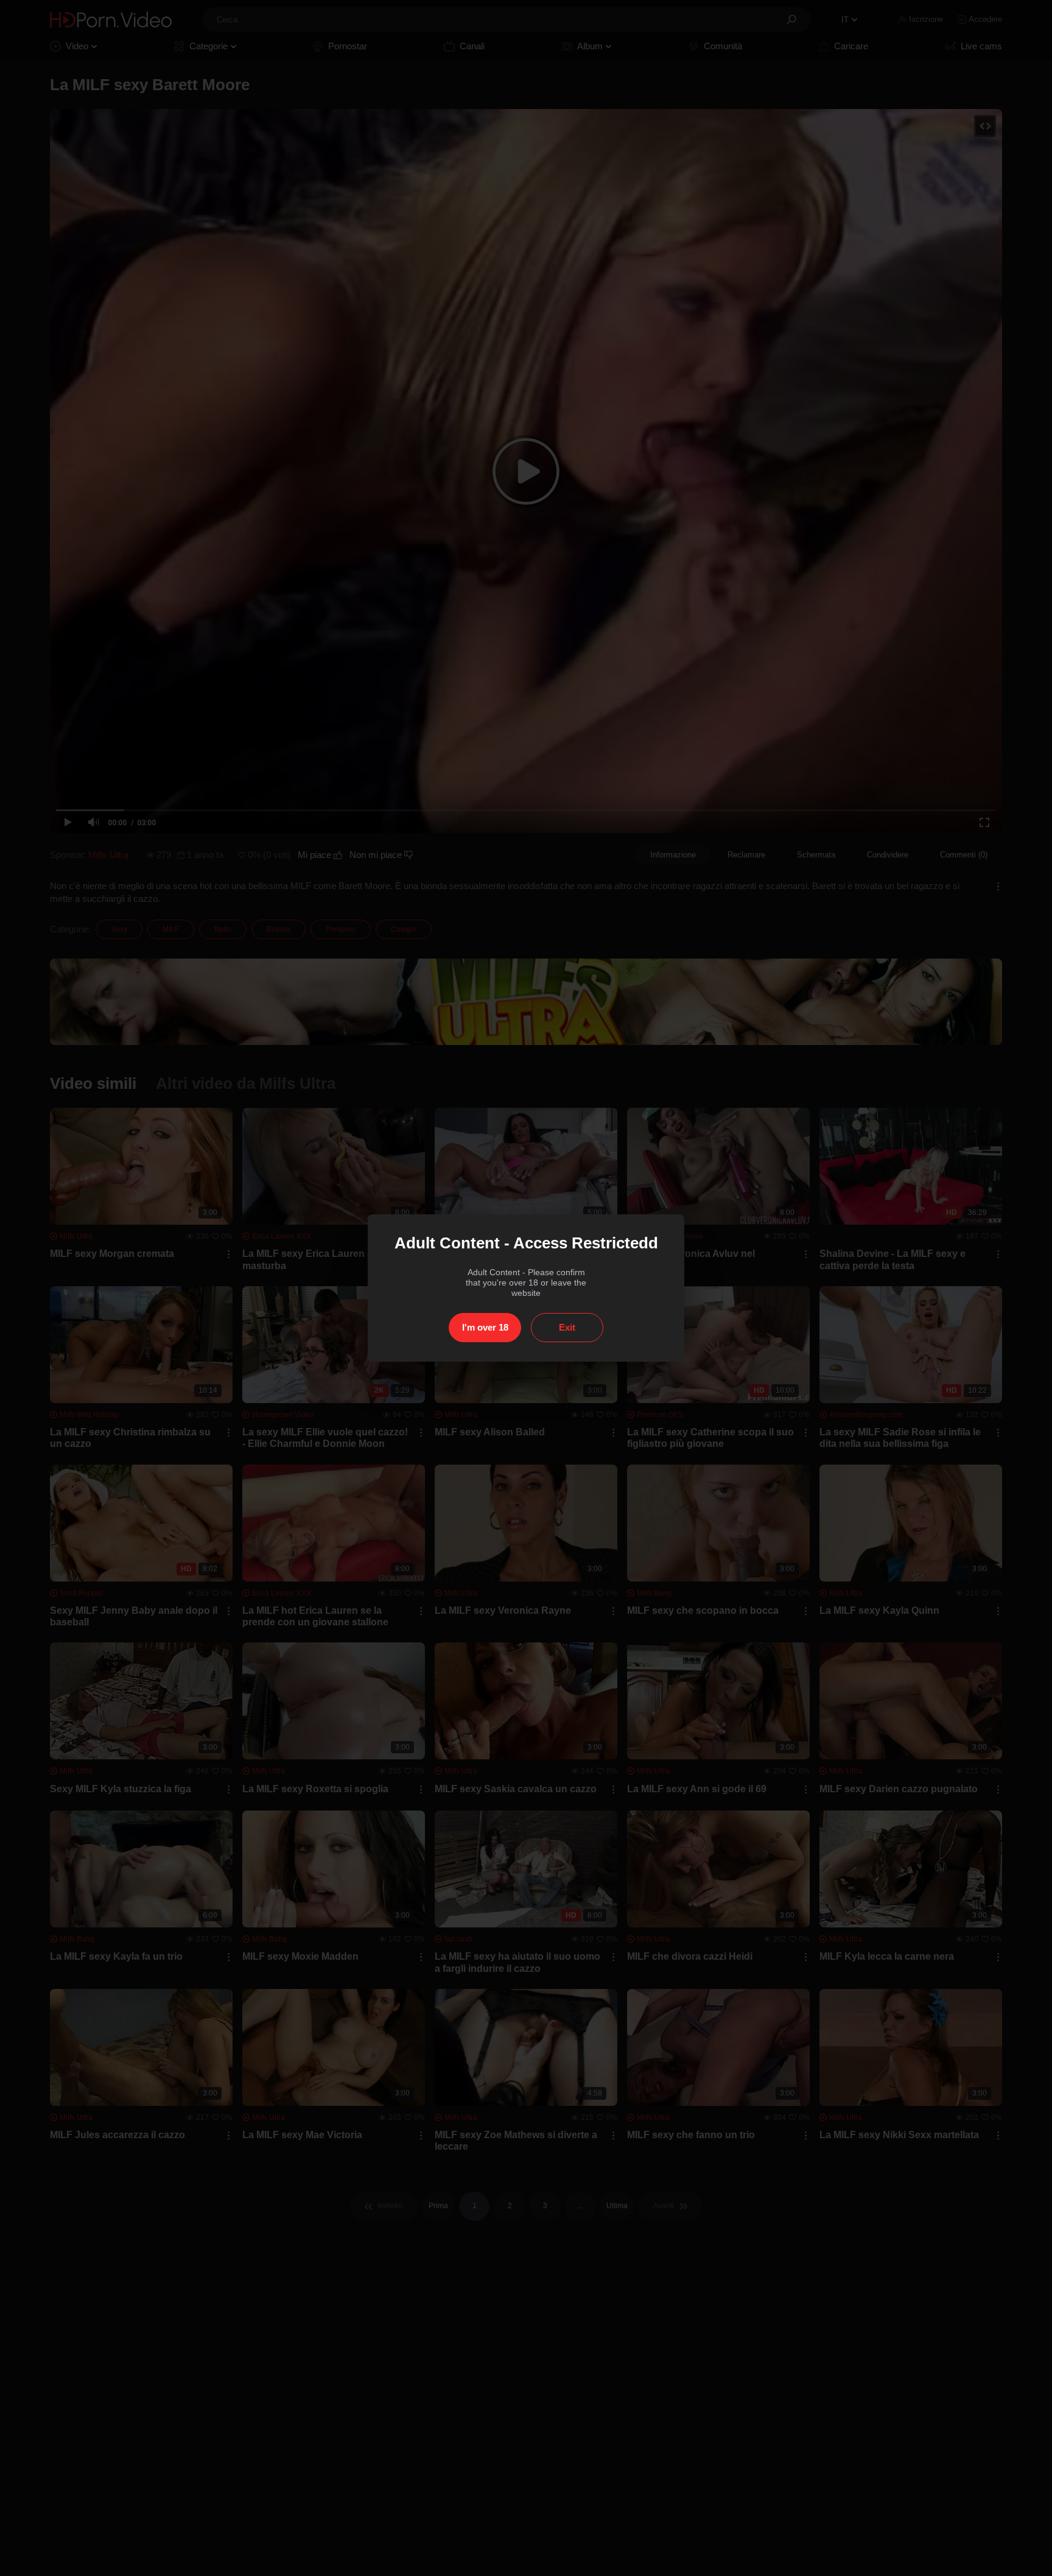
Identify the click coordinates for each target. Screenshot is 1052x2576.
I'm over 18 (485, 1327)
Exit (567, 1327)
